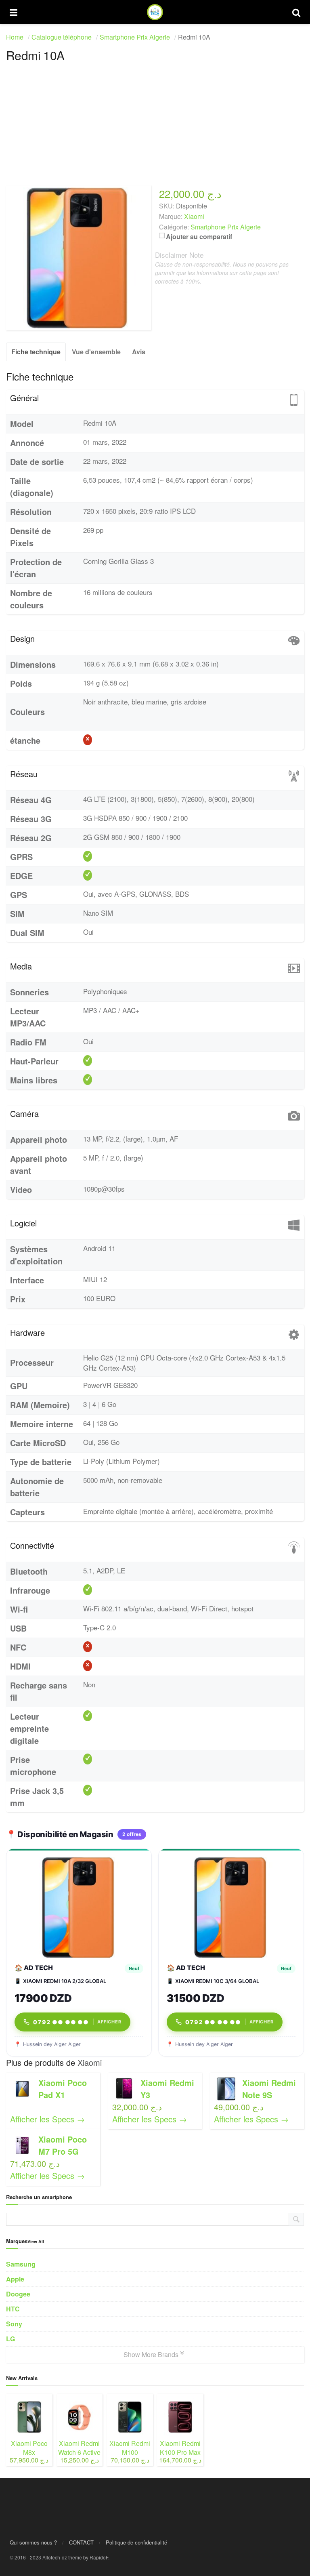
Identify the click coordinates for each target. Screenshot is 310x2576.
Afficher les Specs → (47, 2119)
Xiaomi (90, 2062)
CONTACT (81, 2542)
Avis (139, 352)
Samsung (21, 2264)
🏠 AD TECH (34, 1968)
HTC (13, 2309)
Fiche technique (36, 352)
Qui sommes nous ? (33, 2542)
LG (10, 2339)
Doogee (18, 2294)
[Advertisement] (155, 129)
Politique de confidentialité (136, 2542)
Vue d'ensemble (96, 352)
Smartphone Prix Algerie (226, 227)
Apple (15, 2279)
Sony (14, 2324)
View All (36, 2241)
